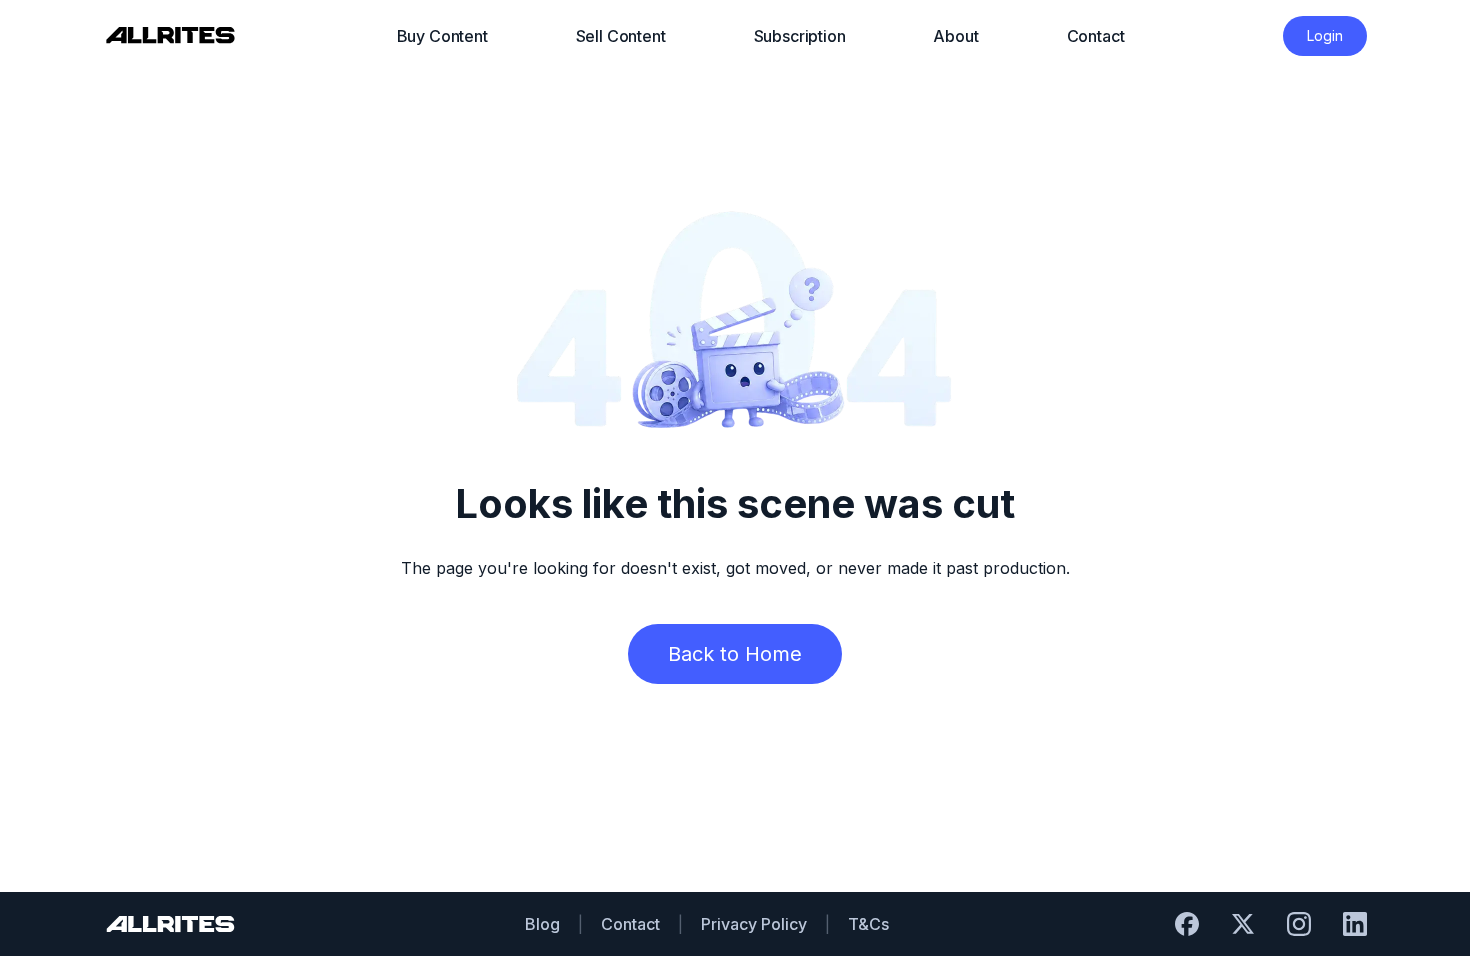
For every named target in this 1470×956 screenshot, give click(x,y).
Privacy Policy (754, 924)
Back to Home (735, 654)
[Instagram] (1299, 924)
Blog (542, 924)
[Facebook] (1187, 924)
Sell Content (621, 36)
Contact (1096, 36)
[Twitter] (1243, 924)
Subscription (800, 36)
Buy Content (442, 36)
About (955, 36)
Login (1325, 35)
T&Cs (868, 924)
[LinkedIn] (1355, 924)
